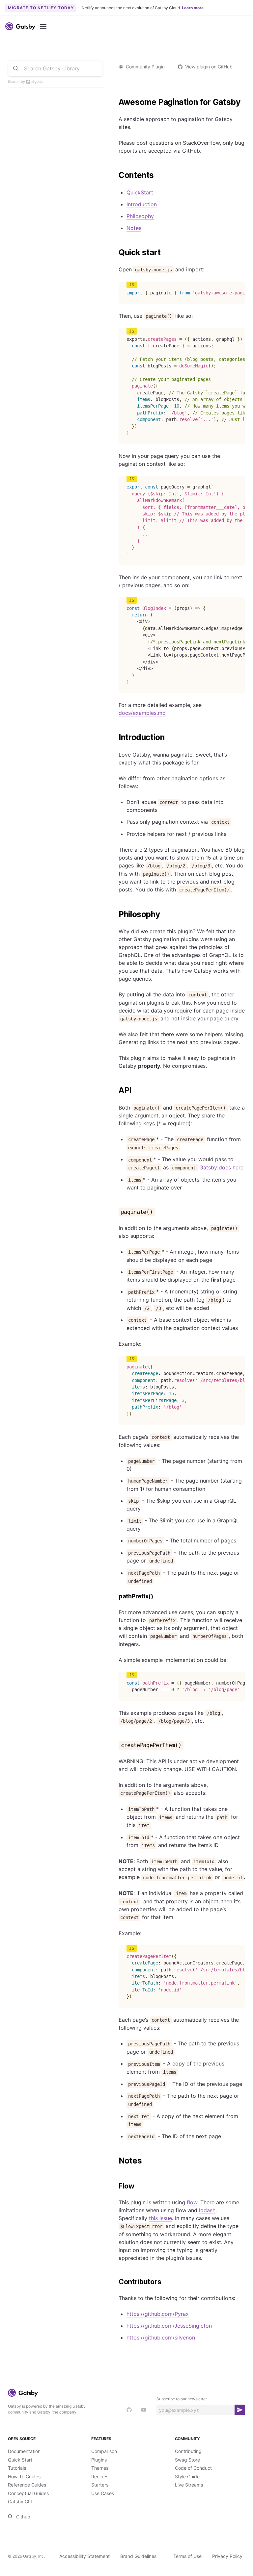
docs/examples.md (142, 713)
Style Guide (187, 2476)
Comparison (104, 2451)
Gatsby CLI (20, 2501)
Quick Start (20, 2460)
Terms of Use (187, 2556)
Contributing (188, 2451)
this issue (160, 2218)
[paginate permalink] (115, 1212)
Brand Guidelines (138, 2556)
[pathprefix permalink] (115, 1597)
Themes (100, 2468)
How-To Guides (24, 2476)
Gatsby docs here (221, 1167)
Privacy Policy (227, 2556)
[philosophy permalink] (115, 914)
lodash (207, 2210)
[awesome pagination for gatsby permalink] (115, 102)
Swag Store (187, 2460)
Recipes (100, 2476)
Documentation (24, 2451)
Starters (100, 2485)
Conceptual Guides (28, 2493)
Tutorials (17, 2468)
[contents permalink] (115, 175)
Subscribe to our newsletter (182, 2399)
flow (192, 2202)
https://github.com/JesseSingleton (169, 2326)
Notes (134, 228)
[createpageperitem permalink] (115, 1745)
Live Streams (189, 2485)
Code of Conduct (193, 2468)
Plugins (99, 2460)
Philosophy (140, 216)
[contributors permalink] (115, 2282)
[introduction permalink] (115, 738)
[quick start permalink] (115, 253)
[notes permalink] (115, 2161)
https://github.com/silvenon (161, 2338)
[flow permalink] (115, 2186)
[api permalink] (115, 1090)
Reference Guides (27, 2485)
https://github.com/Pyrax (158, 2314)
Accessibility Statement (84, 2556)
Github (23, 2517)
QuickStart (140, 192)
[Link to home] (20, 26)
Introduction (142, 204)
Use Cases (103, 2493)
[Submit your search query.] (16, 68)
